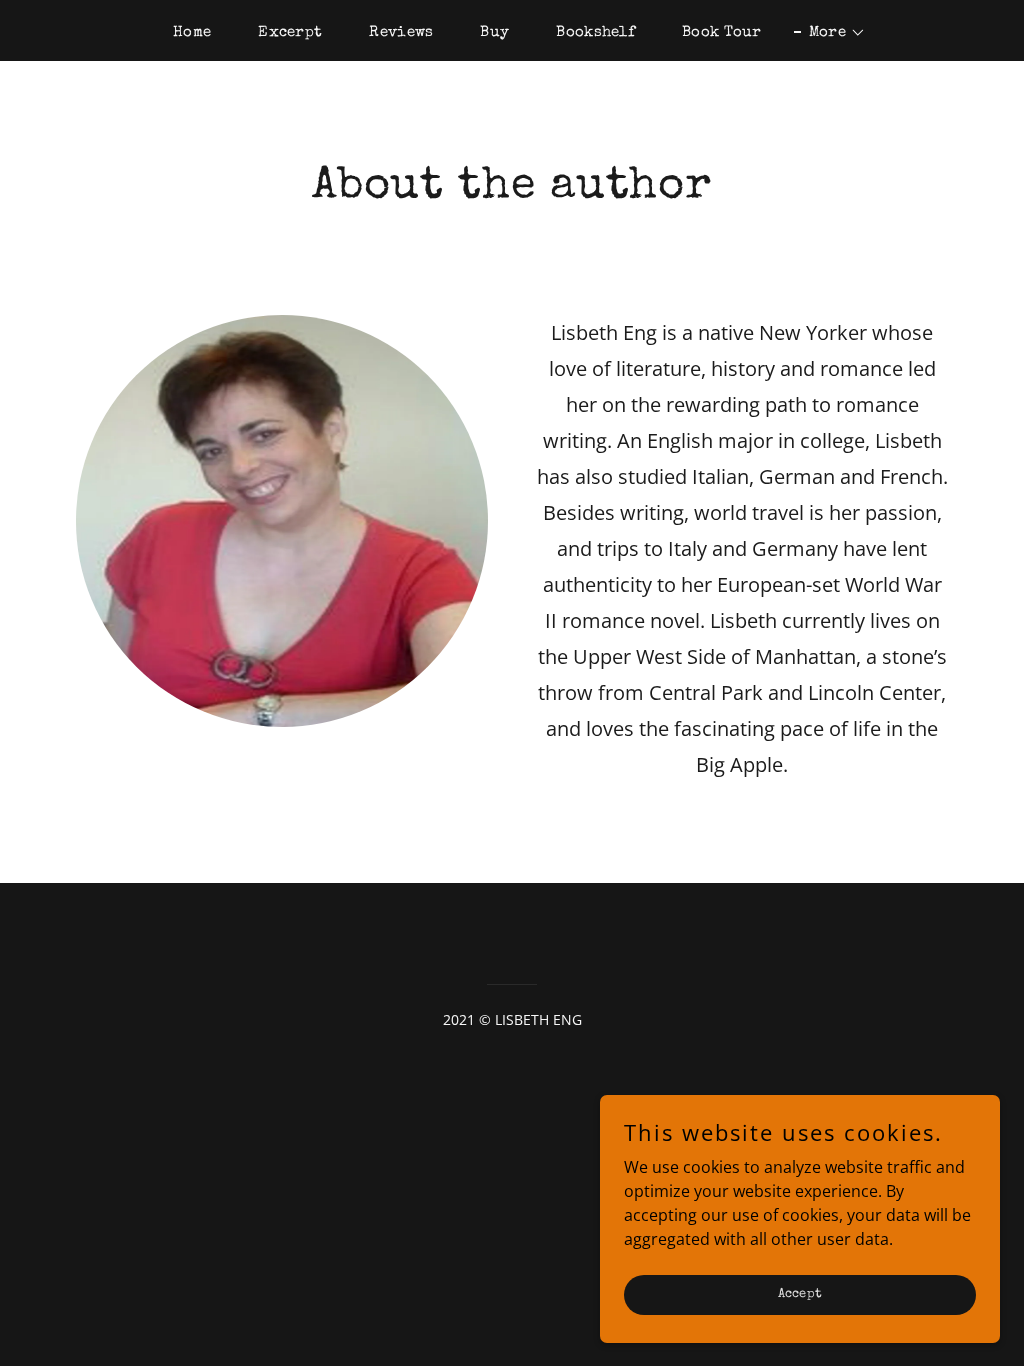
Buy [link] (494, 32)
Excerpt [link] (290, 32)
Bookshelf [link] (595, 32)
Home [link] (192, 32)
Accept (800, 1294)
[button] (830, 33)
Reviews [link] (401, 32)
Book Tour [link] (722, 32)
